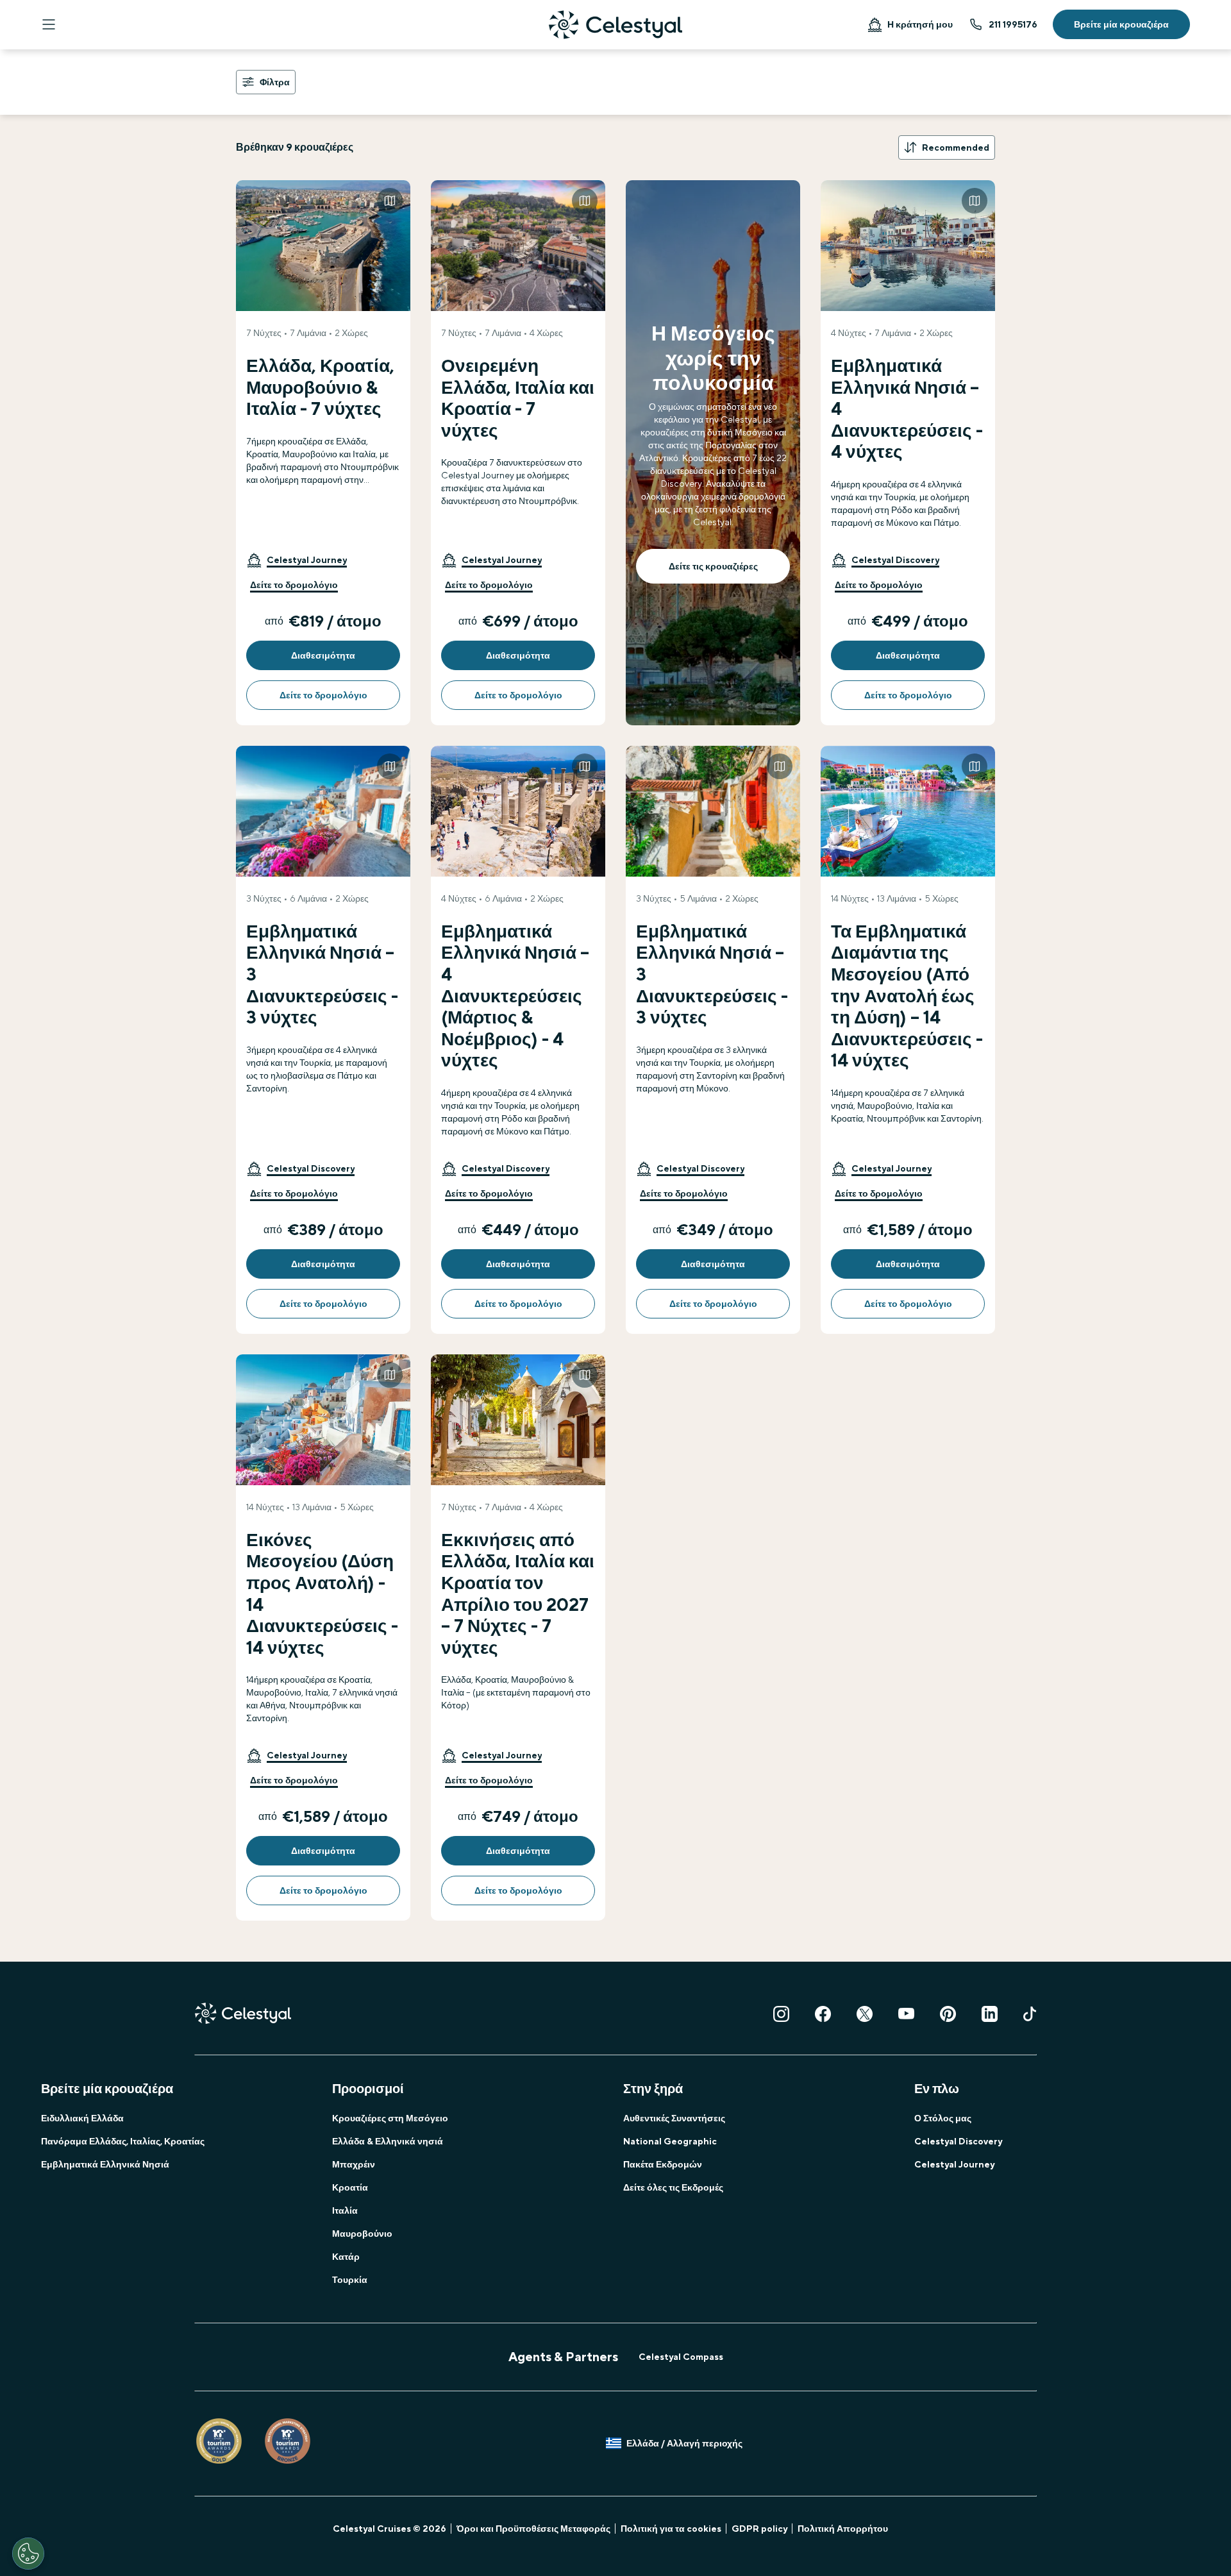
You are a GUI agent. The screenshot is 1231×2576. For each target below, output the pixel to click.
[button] (297, 560)
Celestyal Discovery (958, 2141)
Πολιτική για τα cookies (671, 2529)
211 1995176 (1013, 24)
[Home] (615, 25)
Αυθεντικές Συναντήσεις (674, 2118)
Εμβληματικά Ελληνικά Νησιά (105, 2164)
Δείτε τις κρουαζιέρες (713, 566)
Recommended (956, 147)
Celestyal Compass (681, 2357)
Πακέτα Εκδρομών (663, 2164)
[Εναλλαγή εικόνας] (390, 201)
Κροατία (350, 2187)
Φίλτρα (275, 82)
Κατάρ (346, 2257)
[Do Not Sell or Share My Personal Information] (28, 2554)
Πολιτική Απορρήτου (843, 2529)
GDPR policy (759, 2529)
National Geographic (670, 2141)
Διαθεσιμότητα (323, 655)
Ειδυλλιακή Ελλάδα (82, 2118)
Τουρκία (350, 2280)
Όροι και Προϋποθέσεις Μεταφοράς (533, 2529)
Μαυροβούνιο (362, 2234)
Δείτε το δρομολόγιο (294, 585)
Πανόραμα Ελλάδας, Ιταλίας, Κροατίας (123, 2141)
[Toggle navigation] (49, 24)
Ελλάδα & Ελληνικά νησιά (388, 2141)
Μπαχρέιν (354, 2164)
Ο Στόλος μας (943, 2118)
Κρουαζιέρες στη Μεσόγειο (390, 2118)
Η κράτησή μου (920, 24)
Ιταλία (345, 2210)
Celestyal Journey (954, 2164)
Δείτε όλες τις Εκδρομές (673, 2187)
